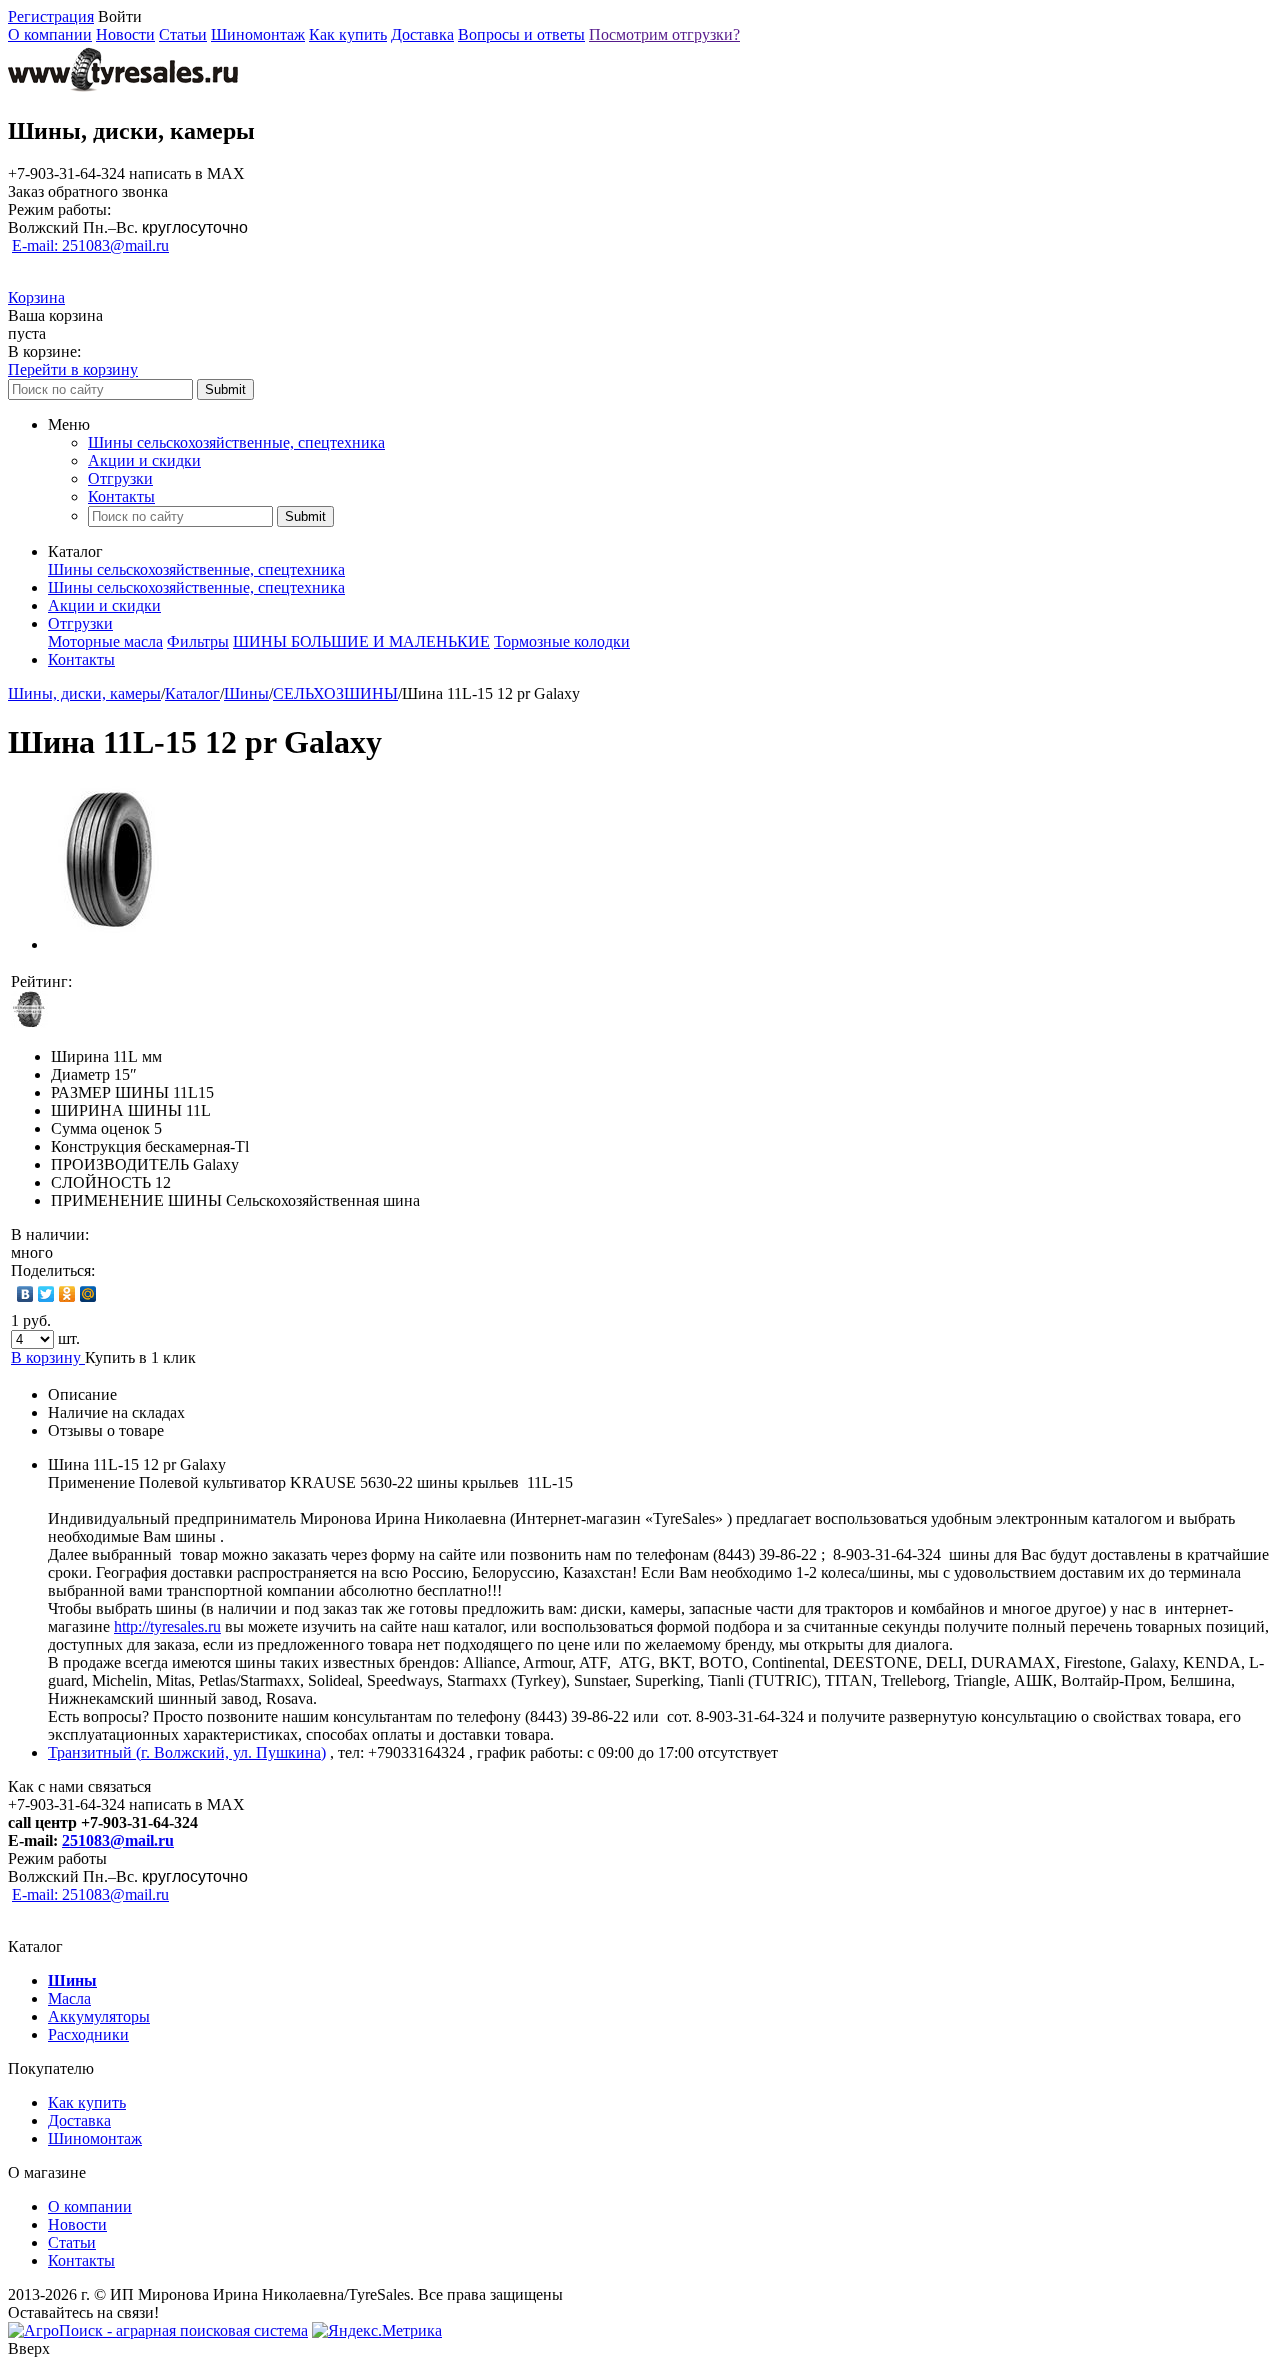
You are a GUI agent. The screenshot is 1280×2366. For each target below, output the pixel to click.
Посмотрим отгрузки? (664, 34)
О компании (50, 34)
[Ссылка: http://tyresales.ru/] (123, 88)
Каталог (192, 693)
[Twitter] (46, 1294)
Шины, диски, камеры (84, 693)
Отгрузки (120, 478)
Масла (69, 1998)
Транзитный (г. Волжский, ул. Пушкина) (187, 1752)
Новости (125, 34)
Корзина (36, 297)
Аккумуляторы (99, 2016)
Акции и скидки (144, 460)
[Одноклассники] (67, 1294)
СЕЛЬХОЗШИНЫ (335, 693)
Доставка (422, 34)
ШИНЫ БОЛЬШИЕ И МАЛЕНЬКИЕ (361, 641)
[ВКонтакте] (25, 1294)
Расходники (88, 2034)
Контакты (121, 496)
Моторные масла (105, 641)
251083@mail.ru (118, 1840)
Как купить (348, 34)
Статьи (183, 34)
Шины (246, 693)
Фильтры (198, 641)
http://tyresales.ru (167, 1626)
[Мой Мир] (88, 1294)
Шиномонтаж (258, 34)
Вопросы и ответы (521, 34)
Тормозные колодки (562, 641)
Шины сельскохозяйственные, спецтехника (236, 442)
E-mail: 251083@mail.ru (90, 245)
